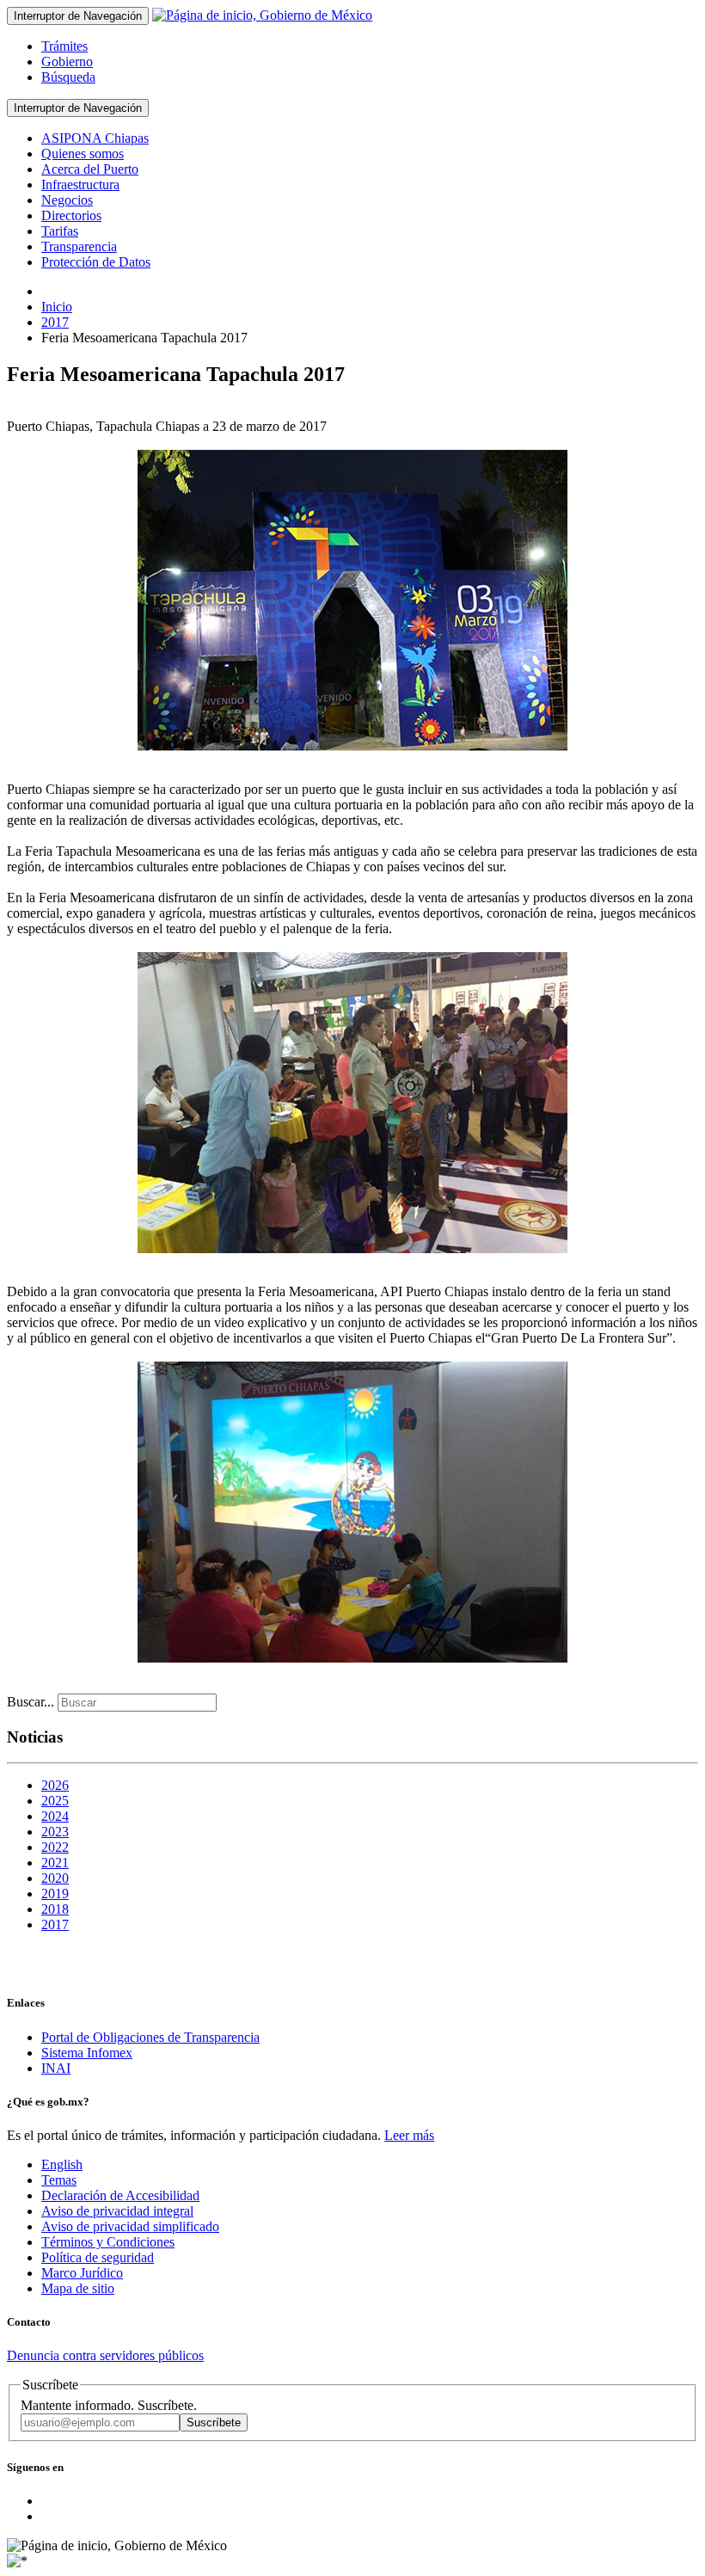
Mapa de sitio (78, 2288)
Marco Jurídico (82, 2273)
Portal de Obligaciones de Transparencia (150, 2037)
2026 (55, 1785)
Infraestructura (80, 184)
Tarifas (60, 231)
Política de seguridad (98, 2257)
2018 (55, 1909)
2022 (55, 1847)
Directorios (71, 215)
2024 (55, 1816)
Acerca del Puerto (90, 169)
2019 (55, 1894)
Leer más (409, 2135)
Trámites (64, 46)
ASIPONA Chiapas (95, 138)
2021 (55, 1863)
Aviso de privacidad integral (117, 2211)
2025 (55, 1801)
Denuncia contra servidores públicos (105, 2355)
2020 (55, 1878)
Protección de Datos (96, 262)
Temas (59, 2180)
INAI (56, 2068)
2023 (55, 1832)
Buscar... (31, 1702)
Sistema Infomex (87, 2053)
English (62, 2164)
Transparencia (79, 246)
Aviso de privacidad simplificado (130, 2226)
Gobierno (67, 61)
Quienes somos (83, 154)
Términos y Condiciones (108, 2242)
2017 (55, 1924)
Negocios (67, 200)
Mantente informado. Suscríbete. (109, 2405)
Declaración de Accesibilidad (120, 2195)
